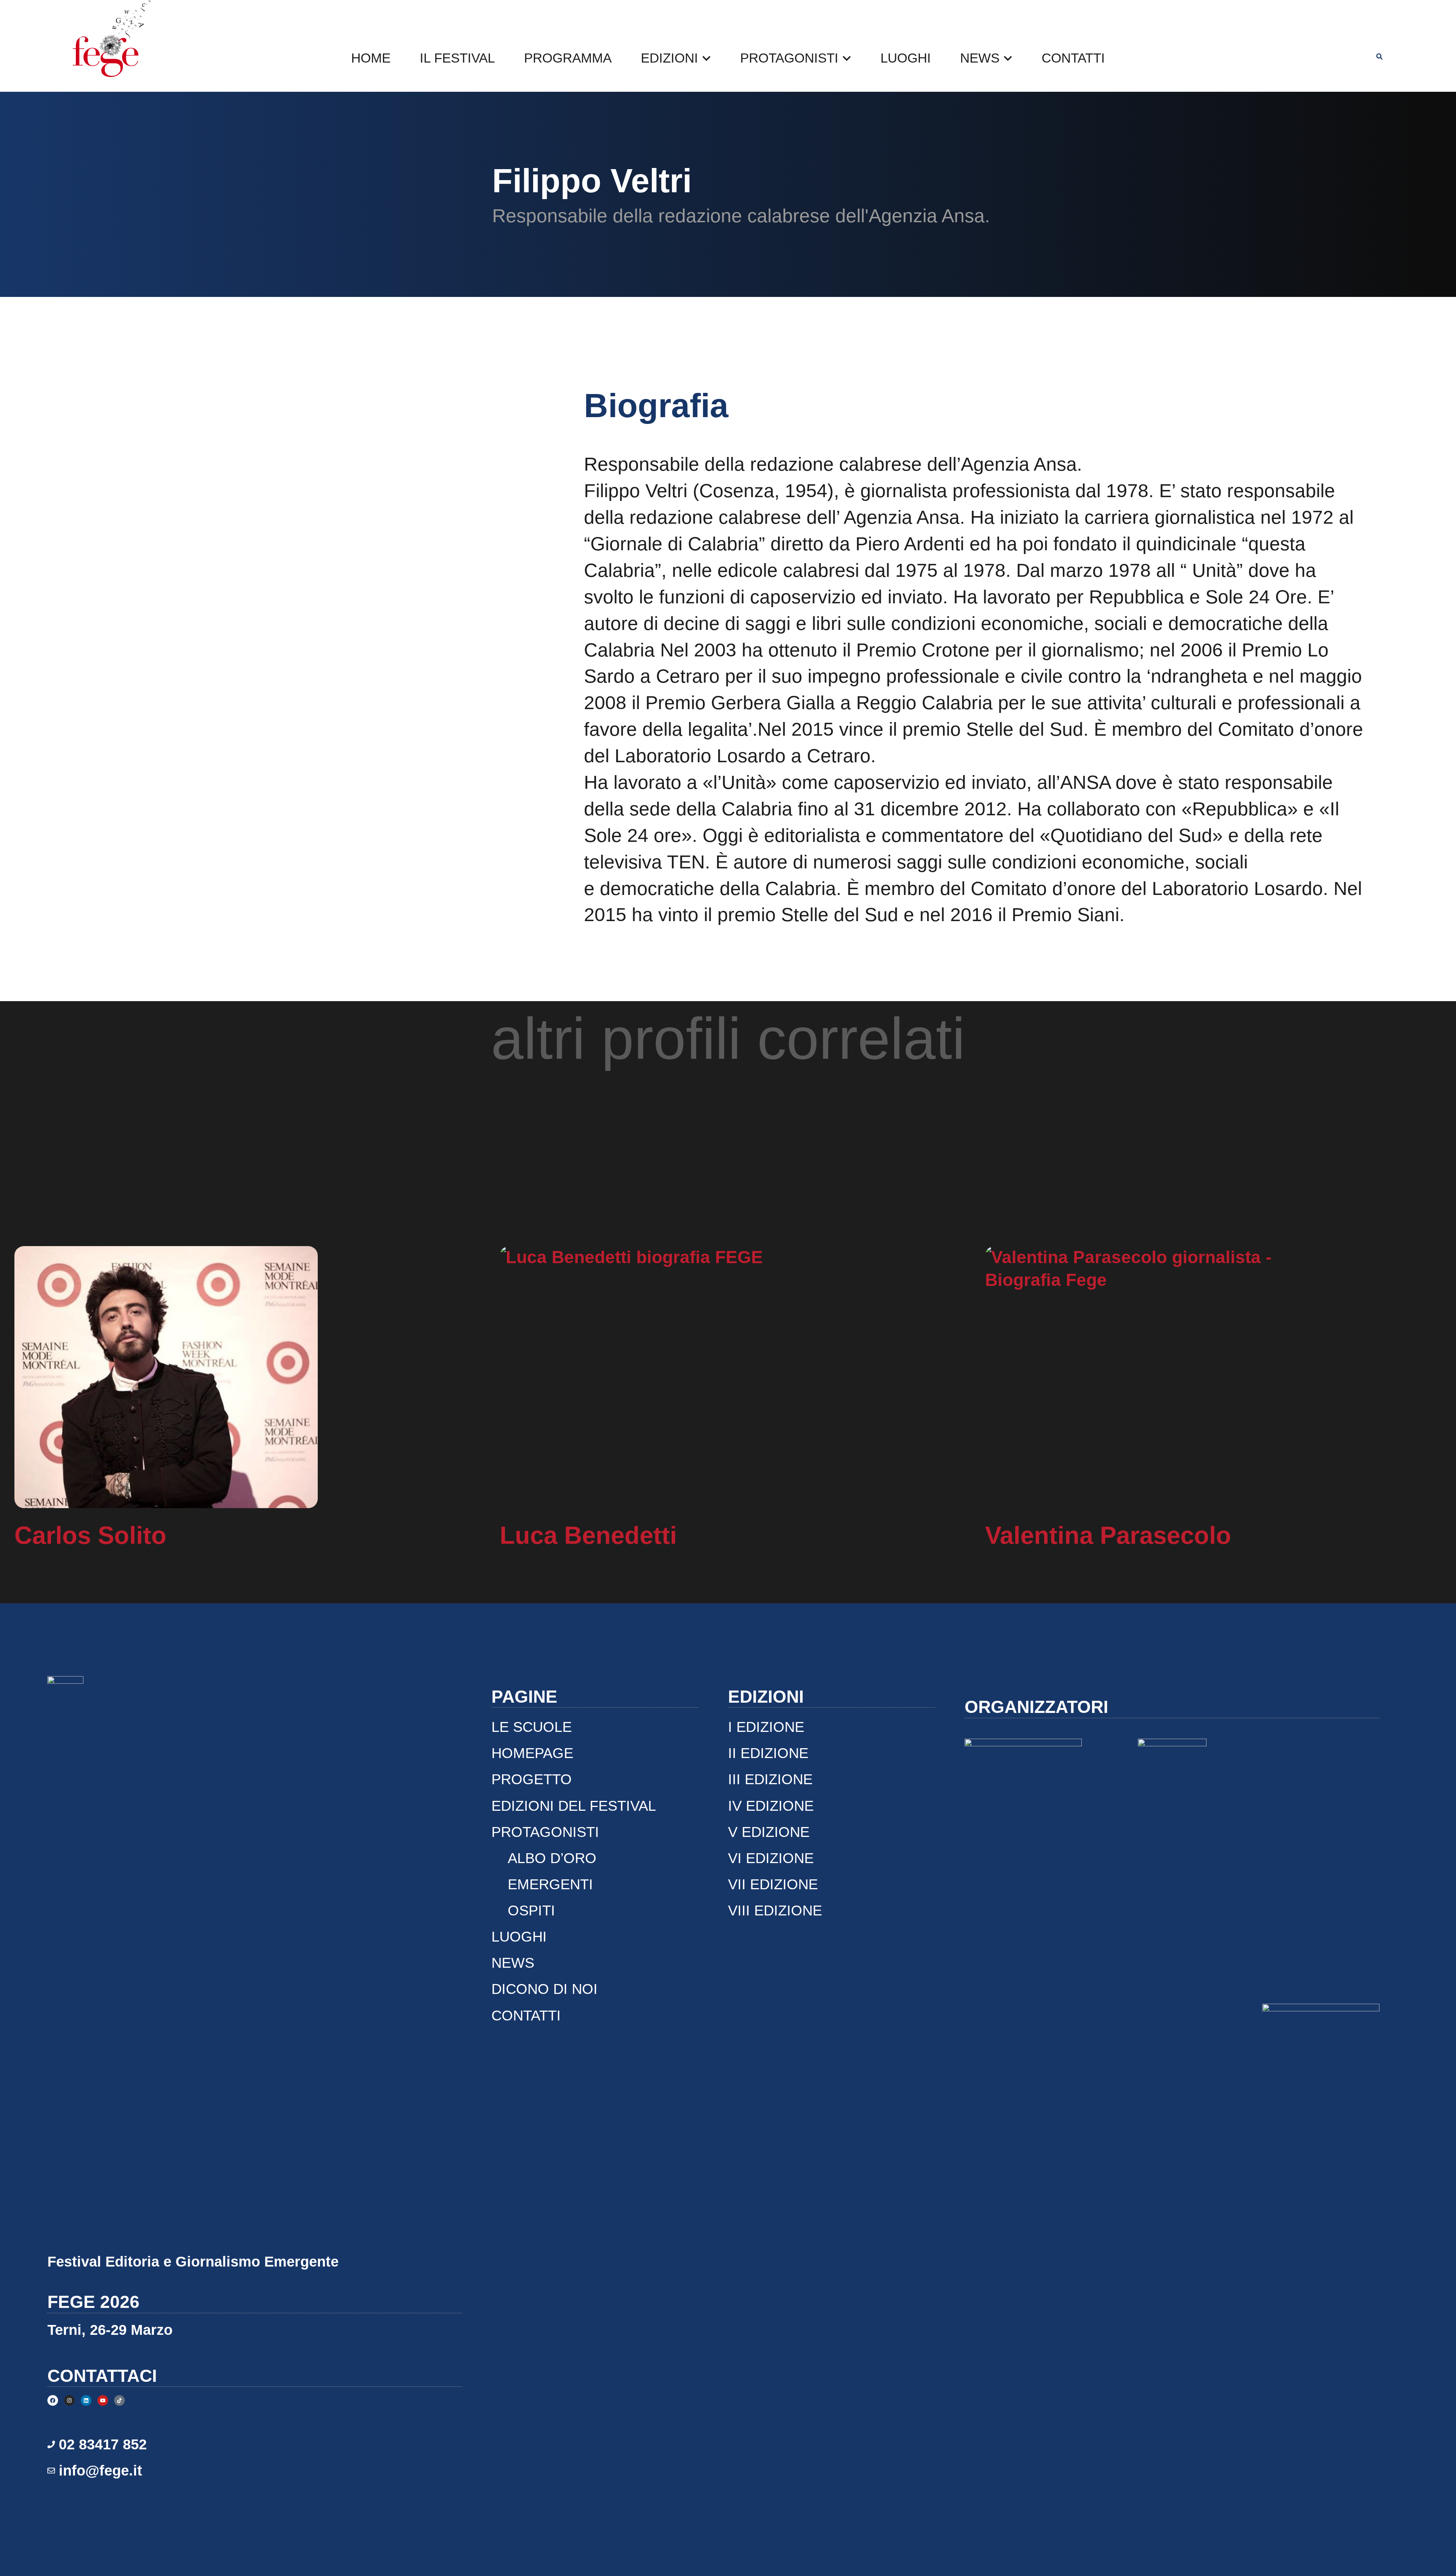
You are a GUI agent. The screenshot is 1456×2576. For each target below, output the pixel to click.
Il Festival (457, 58)
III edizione (770, 1779)
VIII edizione (775, 1910)
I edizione (766, 1727)
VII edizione (773, 1884)
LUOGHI (906, 58)
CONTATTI (1073, 58)
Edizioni (669, 58)
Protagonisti (789, 58)
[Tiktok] (119, 2400)
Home (371, 58)
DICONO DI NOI (544, 1989)
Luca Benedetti (588, 1535)
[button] (1379, 57)
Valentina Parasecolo (1108, 1535)
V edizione (769, 1832)
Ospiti (531, 1910)
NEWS (980, 58)
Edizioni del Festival (574, 1806)
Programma (568, 58)
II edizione (768, 1753)
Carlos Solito (90, 1535)
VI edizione (771, 1858)
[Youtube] (103, 2400)
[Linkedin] (86, 2400)
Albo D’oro (552, 1858)
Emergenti (550, 1884)
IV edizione (771, 1806)
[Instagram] (69, 2400)
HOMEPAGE (532, 1753)
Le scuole (532, 1727)
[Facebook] (53, 2400)
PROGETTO (532, 1779)
